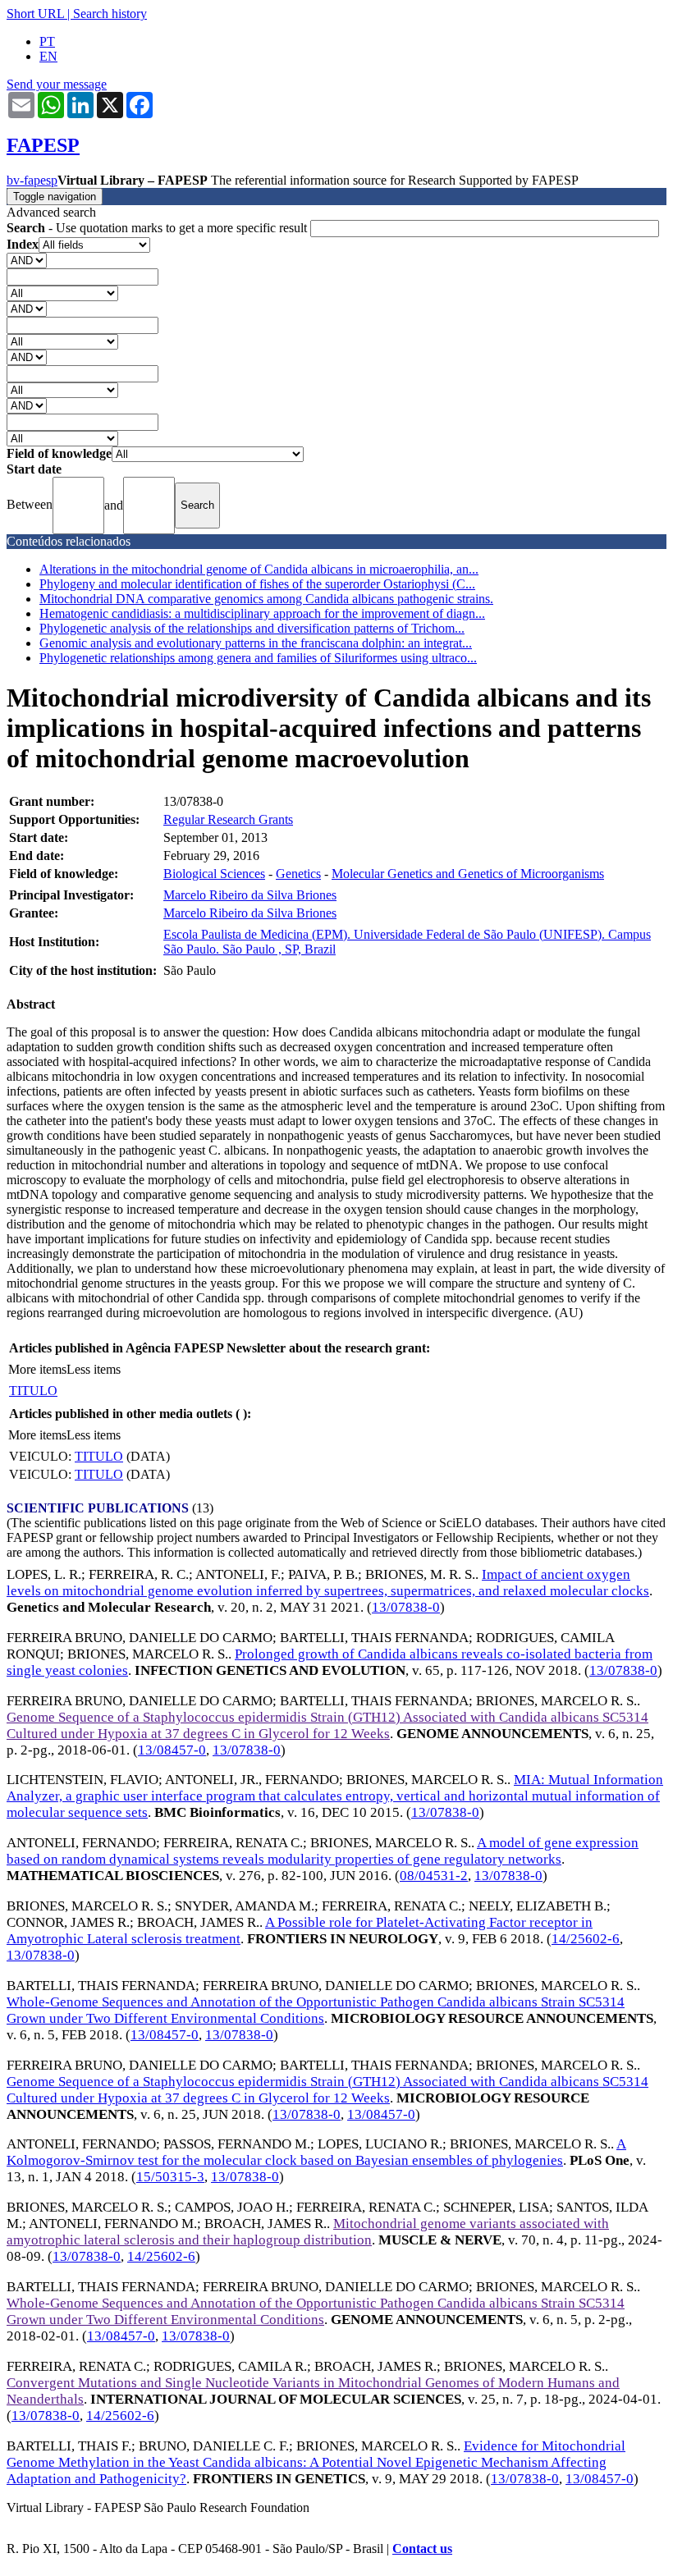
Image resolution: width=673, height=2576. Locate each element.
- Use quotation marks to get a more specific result (158, 228)
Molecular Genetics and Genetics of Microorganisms (468, 874)
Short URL (35, 14)
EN (48, 56)
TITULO (33, 1391)
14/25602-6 (586, 1939)
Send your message (57, 84)
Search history (110, 14)
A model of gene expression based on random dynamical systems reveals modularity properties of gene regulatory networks (323, 1851)
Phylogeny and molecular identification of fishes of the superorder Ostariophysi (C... (257, 584)
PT (47, 41)
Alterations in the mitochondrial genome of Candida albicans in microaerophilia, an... (259, 569)
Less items (94, 1369)
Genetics (298, 874)
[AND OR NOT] (27, 260)
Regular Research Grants (228, 819)
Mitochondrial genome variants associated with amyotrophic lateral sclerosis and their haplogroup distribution (308, 2232)
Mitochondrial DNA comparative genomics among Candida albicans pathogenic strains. (266, 599)
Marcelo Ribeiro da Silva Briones (250, 895)
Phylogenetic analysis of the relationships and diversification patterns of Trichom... (252, 628)
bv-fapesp (32, 180)
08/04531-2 (434, 1876)
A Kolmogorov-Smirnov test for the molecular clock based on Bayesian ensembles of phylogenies (316, 2152)
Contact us (422, 2549)
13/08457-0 (172, 1750)
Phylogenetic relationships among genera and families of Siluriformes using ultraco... (258, 658)
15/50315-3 (170, 2177)
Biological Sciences (214, 874)
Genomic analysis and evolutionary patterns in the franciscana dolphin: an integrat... (256, 643)
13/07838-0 (406, 1607)
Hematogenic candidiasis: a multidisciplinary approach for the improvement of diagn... (262, 613)
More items (37, 1369)
